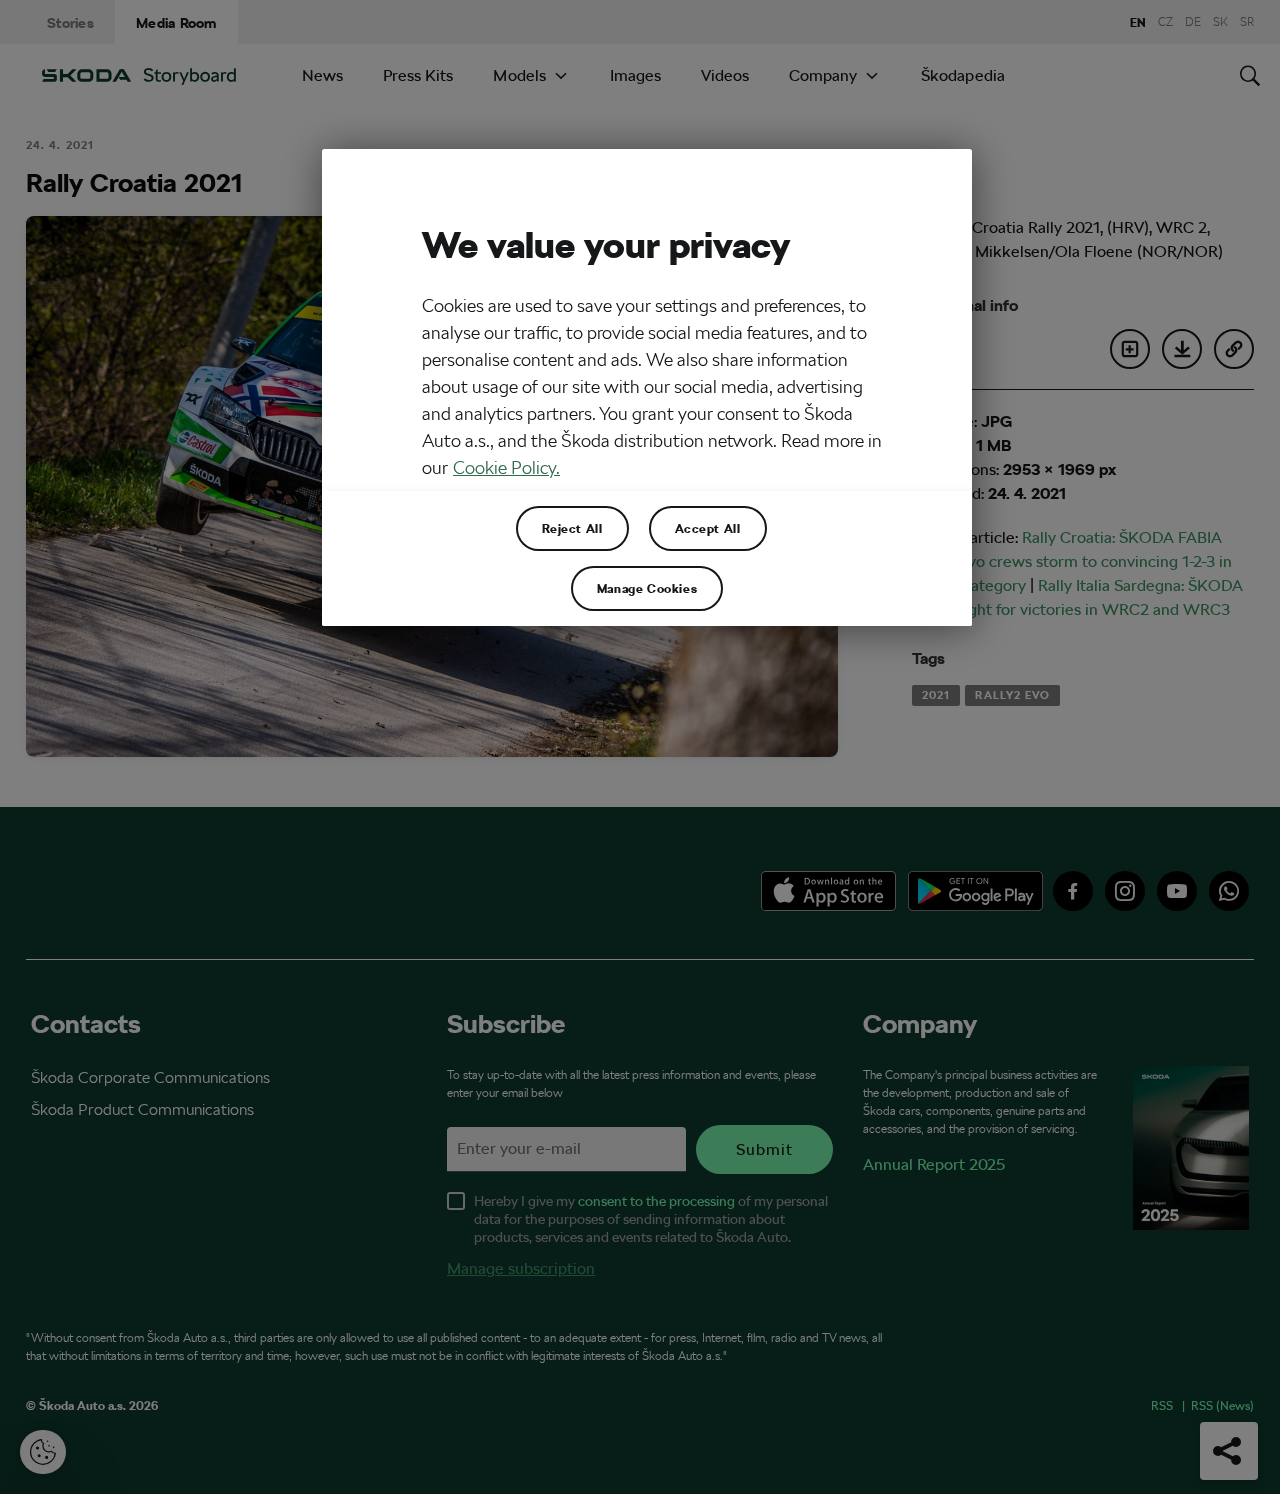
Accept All (708, 528)
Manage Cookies (647, 588)
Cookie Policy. (506, 467)
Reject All (572, 528)
